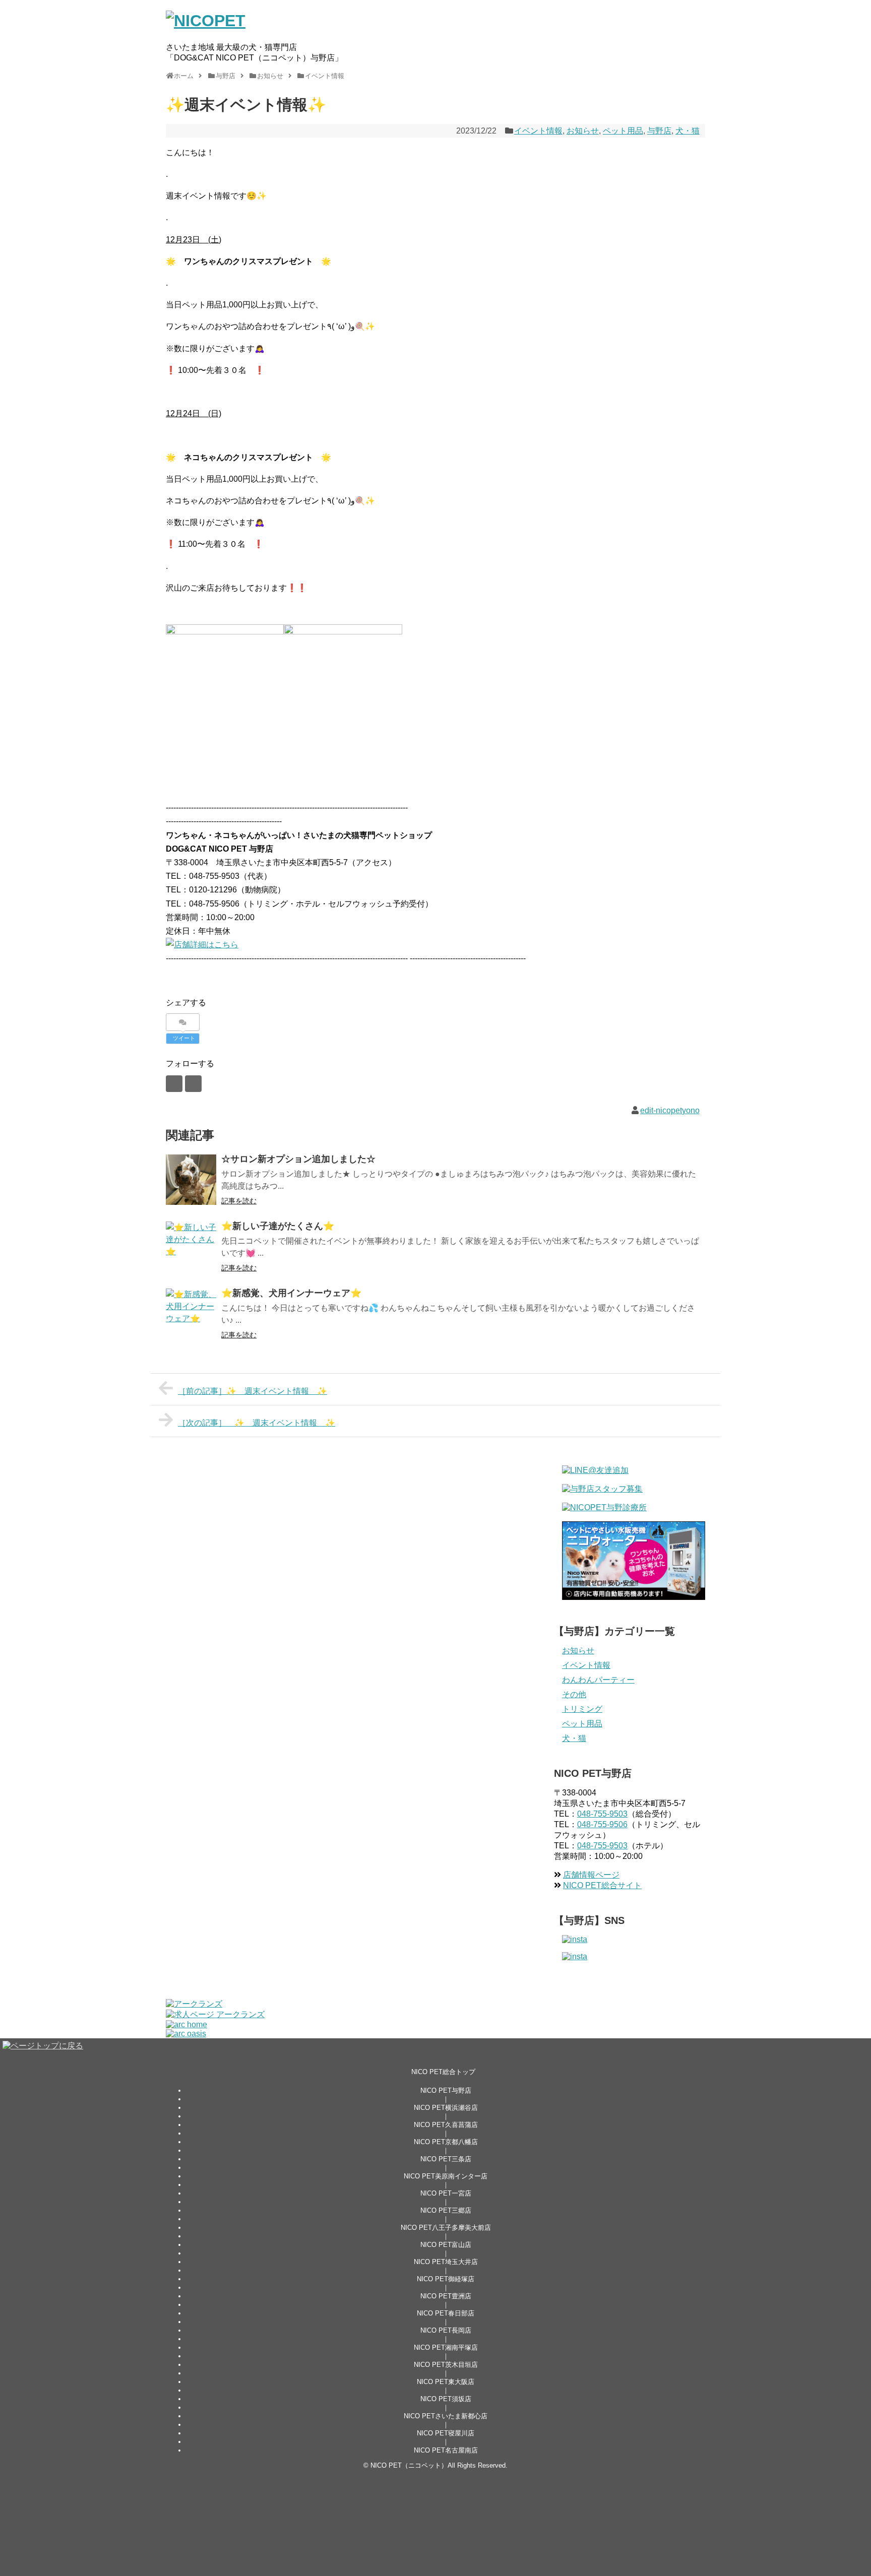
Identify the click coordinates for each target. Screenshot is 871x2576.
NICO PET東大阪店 (446, 2382)
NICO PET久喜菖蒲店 (446, 2125)
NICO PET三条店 (446, 2159)
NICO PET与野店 (446, 2090)
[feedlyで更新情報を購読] (174, 1084)
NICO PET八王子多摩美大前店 (446, 2228)
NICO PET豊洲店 (446, 2296)
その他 (574, 1694)
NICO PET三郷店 (446, 2210)
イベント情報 (538, 131)
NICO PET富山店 (446, 2245)
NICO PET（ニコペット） (409, 2465)
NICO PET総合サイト (602, 1885)
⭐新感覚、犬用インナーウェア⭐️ (291, 1293)
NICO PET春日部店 (446, 2313)
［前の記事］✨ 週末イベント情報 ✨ (253, 1391)
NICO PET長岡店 (446, 2330)
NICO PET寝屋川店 (446, 2433)
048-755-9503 (602, 1814)
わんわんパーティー (598, 1680)
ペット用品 (623, 131)
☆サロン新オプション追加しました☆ (298, 1159)
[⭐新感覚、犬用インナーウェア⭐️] (191, 1314)
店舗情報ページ (591, 1875)
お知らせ (583, 131)
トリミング (582, 1709)
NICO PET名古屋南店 (446, 2450)
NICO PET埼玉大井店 (446, 2262)
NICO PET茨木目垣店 (446, 2365)
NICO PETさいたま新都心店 (446, 2416)
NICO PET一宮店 (446, 2193)
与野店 (659, 131)
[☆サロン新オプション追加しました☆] (191, 1180)
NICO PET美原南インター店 (446, 2176)
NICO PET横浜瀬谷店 (446, 2108)
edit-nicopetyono (670, 1110)
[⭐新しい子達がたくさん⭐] (191, 1247)
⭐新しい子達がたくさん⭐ (278, 1226)
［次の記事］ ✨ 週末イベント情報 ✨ (257, 1423)
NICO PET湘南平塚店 (446, 2347)
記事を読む (239, 1201)
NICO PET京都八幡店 (446, 2142)
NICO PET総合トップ (443, 2072)
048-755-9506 (602, 1824)
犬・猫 (688, 131)
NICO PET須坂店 (446, 2399)
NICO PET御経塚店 (446, 2279)
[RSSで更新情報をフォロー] (193, 1084)
